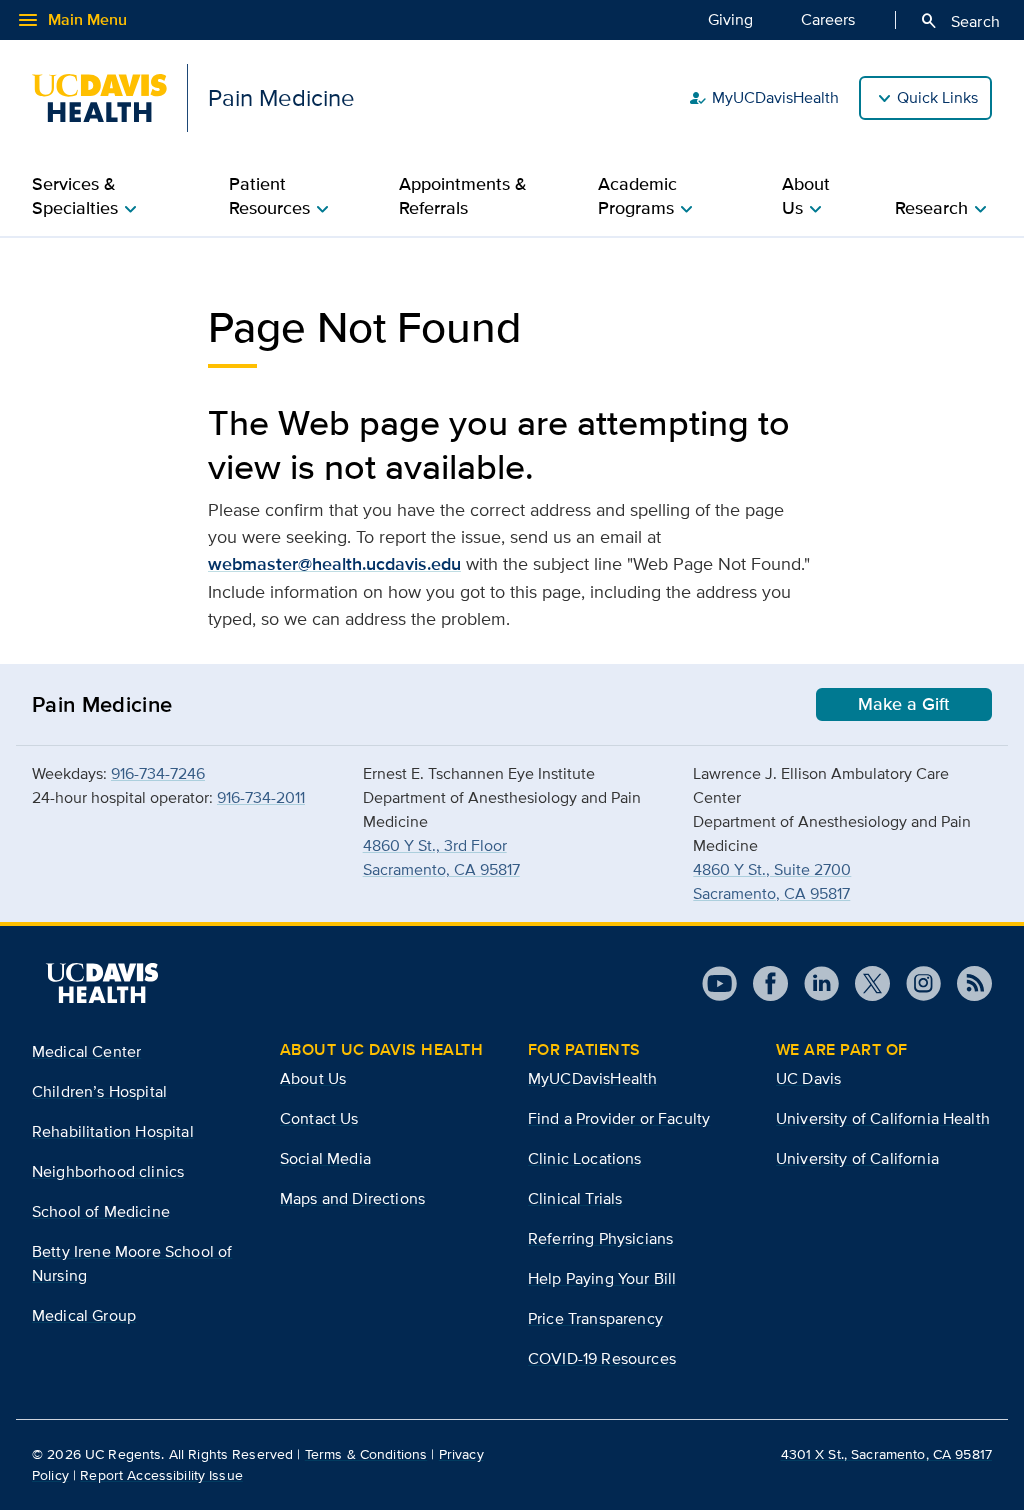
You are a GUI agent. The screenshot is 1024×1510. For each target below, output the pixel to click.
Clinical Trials (575, 1198)
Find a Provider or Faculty (619, 1118)
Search (959, 21)
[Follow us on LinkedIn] (813, 983)
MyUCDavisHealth (763, 98)
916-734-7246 (158, 773)
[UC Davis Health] (102, 983)
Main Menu (71, 20)
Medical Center (86, 1051)
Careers (828, 19)
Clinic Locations (585, 1158)
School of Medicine (101, 1211)
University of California (857, 1158)
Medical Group (84, 1315)
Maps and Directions (352, 1198)
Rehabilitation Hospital (113, 1131)
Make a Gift (904, 704)
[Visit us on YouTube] (719, 983)
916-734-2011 (261, 797)
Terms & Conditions (366, 1454)
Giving (730, 19)
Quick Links (937, 97)
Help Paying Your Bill (602, 1278)
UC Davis (808, 1078)
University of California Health (883, 1118)
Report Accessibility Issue (161, 1475)
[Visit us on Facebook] (762, 983)
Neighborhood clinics (108, 1171)
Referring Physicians (600, 1238)
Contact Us (319, 1118)
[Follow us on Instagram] (915, 983)
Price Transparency (595, 1318)
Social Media (325, 1158)
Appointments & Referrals (463, 196)
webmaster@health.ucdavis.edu (334, 564)
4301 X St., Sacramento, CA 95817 (886, 1454)
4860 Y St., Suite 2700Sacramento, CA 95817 (772, 881)
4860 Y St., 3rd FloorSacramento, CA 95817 (441, 857)
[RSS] (966, 983)
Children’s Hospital (99, 1091)
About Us (313, 1078)
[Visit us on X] (864, 983)
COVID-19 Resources (602, 1358)
